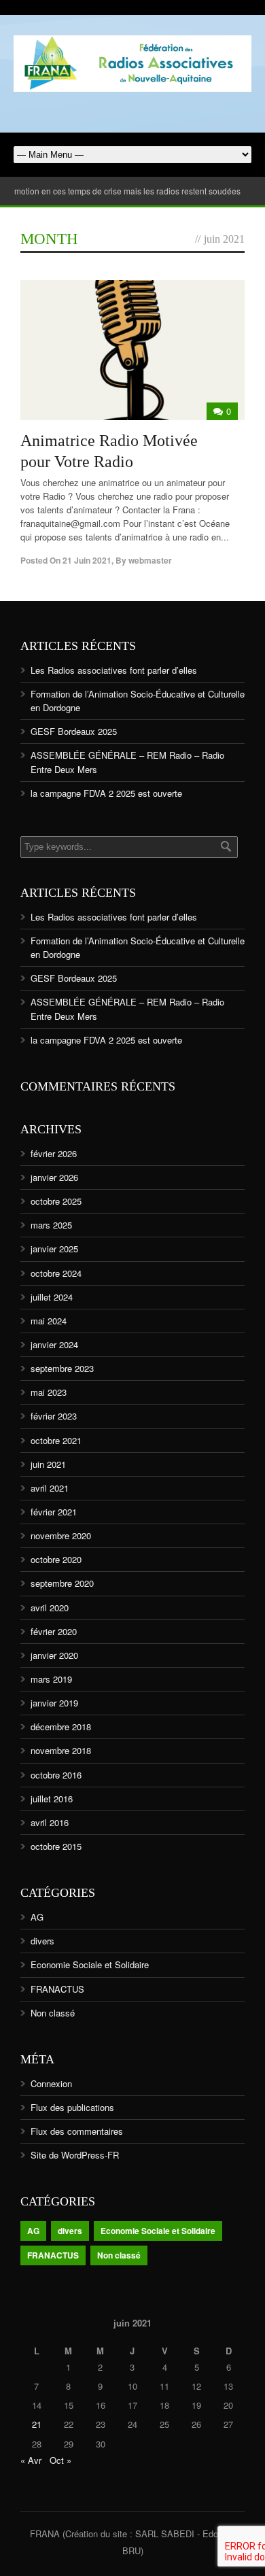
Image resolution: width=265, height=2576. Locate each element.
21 (37, 2424)
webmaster (150, 560)
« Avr (31, 2460)
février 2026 (54, 1153)
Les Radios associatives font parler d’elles (114, 670)
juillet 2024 (52, 1297)
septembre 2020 (62, 1583)
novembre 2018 (61, 1750)
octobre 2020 (56, 1559)
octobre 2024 (56, 1273)
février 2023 (54, 1416)
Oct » (60, 2460)
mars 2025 (51, 1225)
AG (37, 1917)
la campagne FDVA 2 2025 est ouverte (106, 793)
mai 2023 (49, 1392)
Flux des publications (72, 2107)
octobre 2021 (56, 1440)
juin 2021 (48, 1464)
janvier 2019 (54, 1703)
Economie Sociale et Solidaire (90, 1964)
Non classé (53, 2013)
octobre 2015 (56, 1846)
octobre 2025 (56, 1201)
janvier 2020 (54, 1655)
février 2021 (54, 1512)
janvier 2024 (54, 1344)
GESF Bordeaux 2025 (74, 731)
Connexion (51, 2083)
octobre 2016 (56, 1775)
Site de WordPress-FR (75, 2155)
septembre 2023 (62, 1368)
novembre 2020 (61, 1535)
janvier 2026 (54, 1177)
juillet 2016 (52, 1799)
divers (42, 1941)
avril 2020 (50, 1608)
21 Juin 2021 (87, 560)
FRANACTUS (57, 1989)
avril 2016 (50, 1822)
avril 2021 (50, 1488)
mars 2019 (51, 1679)
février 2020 (54, 1631)
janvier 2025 (54, 1249)
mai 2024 (49, 1321)
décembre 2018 (61, 1727)
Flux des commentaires (77, 2131)
